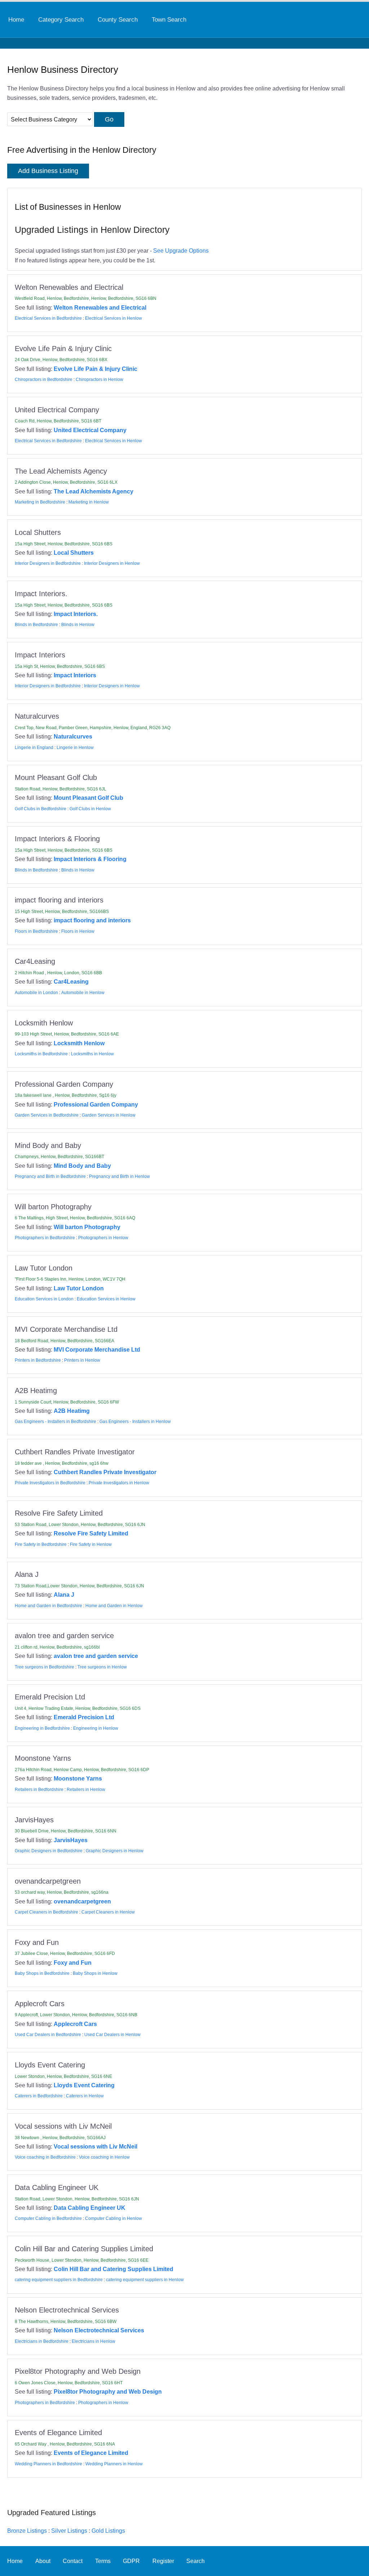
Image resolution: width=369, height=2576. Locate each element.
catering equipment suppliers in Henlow (145, 2280)
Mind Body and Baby (82, 1166)
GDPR (131, 2561)
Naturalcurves (73, 736)
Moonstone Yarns (78, 1778)
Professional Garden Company (96, 1104)
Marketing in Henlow (89, 502)
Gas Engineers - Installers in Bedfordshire (55, 1422)
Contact (73, 2561)
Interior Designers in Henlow (112, 563)
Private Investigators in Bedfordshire (50, 1483)
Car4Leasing (71, 981)
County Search (118, 19)
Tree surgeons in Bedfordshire (45, 1667)
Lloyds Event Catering (84, 2085)
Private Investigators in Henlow (119, 1483)
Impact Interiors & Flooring (90, 859)
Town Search (169, 19)
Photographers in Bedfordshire (45, 1238)
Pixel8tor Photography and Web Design (108, 2391)
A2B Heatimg (72, 1411)
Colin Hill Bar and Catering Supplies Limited (114, 2269)
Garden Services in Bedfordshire (47, 1115)
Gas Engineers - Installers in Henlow (135, 1422)
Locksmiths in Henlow (92, 1054)
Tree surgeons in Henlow (102, 1667)
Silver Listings (69, 2531)
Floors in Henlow (78, 931)
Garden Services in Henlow (109, 1115)
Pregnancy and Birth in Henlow (119, 1176)
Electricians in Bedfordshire (42, 2341)
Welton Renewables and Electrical (100, 307)
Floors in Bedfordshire (36, 931)
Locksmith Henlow (79, 1043)
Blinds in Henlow (78, 625)
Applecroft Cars (75, 2024)
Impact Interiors (75, 675)
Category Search (61, 19)
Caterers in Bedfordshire (39, 2096)
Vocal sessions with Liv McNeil (95, 2146)
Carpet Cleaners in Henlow (108, 1912)
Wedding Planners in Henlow (114, 2464)
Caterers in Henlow (85, 2096)
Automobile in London (36, 993)
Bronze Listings (27, 2531)
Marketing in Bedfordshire (40, 502)
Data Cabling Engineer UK (90, 2208)
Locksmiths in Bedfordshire (41, 1054)
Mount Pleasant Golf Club (88, 798)
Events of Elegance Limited (91, 2453)
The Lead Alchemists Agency (94, 491)
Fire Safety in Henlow (91, 1544)
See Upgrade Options (181, 250)
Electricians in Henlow (94, 2341)
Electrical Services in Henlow (114, 318)
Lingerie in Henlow (75, 748)
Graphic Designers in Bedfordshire (49, 1851)
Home (16, 19)
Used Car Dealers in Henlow (112, 2035)
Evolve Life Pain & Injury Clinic (95, 369)
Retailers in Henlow (86, 1790)
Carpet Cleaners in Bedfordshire (46, 1912)
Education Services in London (44, 1299)
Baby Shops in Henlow (95, 1973)
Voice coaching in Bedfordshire (45, 2157)
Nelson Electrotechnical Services (99, 2330)
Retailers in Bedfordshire (39, 1790)
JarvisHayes (71, 1840)
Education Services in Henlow (106, 1299)
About (43, 2561)
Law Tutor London (79, 1288)
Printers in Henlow (82, 1360)
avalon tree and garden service (96, 1656)
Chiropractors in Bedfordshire (44, 380)
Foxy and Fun (73, 1963)
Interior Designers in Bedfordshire (48, 563)
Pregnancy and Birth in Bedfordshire (50, 1176)
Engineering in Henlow (96, 1728)
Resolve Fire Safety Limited (91, 1533)
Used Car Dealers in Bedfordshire (48, 2035)
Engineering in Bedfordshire (42, 1728)
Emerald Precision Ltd (84, 1717)
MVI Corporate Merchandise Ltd (97, 1349)
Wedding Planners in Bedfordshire (48, 2464)
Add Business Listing (48, 171)
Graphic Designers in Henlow (115, 1851)
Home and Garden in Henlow (114, 1606)
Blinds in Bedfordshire (36, 625)
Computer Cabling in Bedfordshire (48, 2218)
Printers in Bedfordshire (38, 1360)
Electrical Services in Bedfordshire (48, 318)
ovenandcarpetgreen (82, 1901)
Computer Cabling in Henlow (114, 2218)
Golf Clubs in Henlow (90, 809)
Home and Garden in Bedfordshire (48, 1606)
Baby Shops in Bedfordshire (42, 1973)
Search (195, 2561)
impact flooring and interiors (92, 920)
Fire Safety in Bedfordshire (41, 1544)
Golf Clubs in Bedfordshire (41, 809)
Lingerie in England (34, 748)
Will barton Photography (87, 1227)
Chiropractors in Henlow (99, 380)
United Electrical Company (90, 430)
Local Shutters (74, 553)
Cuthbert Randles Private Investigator (105, 1472)
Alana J (64, 1595)
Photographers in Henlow (103, 1238)
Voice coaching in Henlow (104, 2157)
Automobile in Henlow (83, 993)
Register (163, 2561)
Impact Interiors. (76, 614)
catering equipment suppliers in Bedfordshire (59, 2280)
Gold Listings (108, 2531)
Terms (103, 2561)
